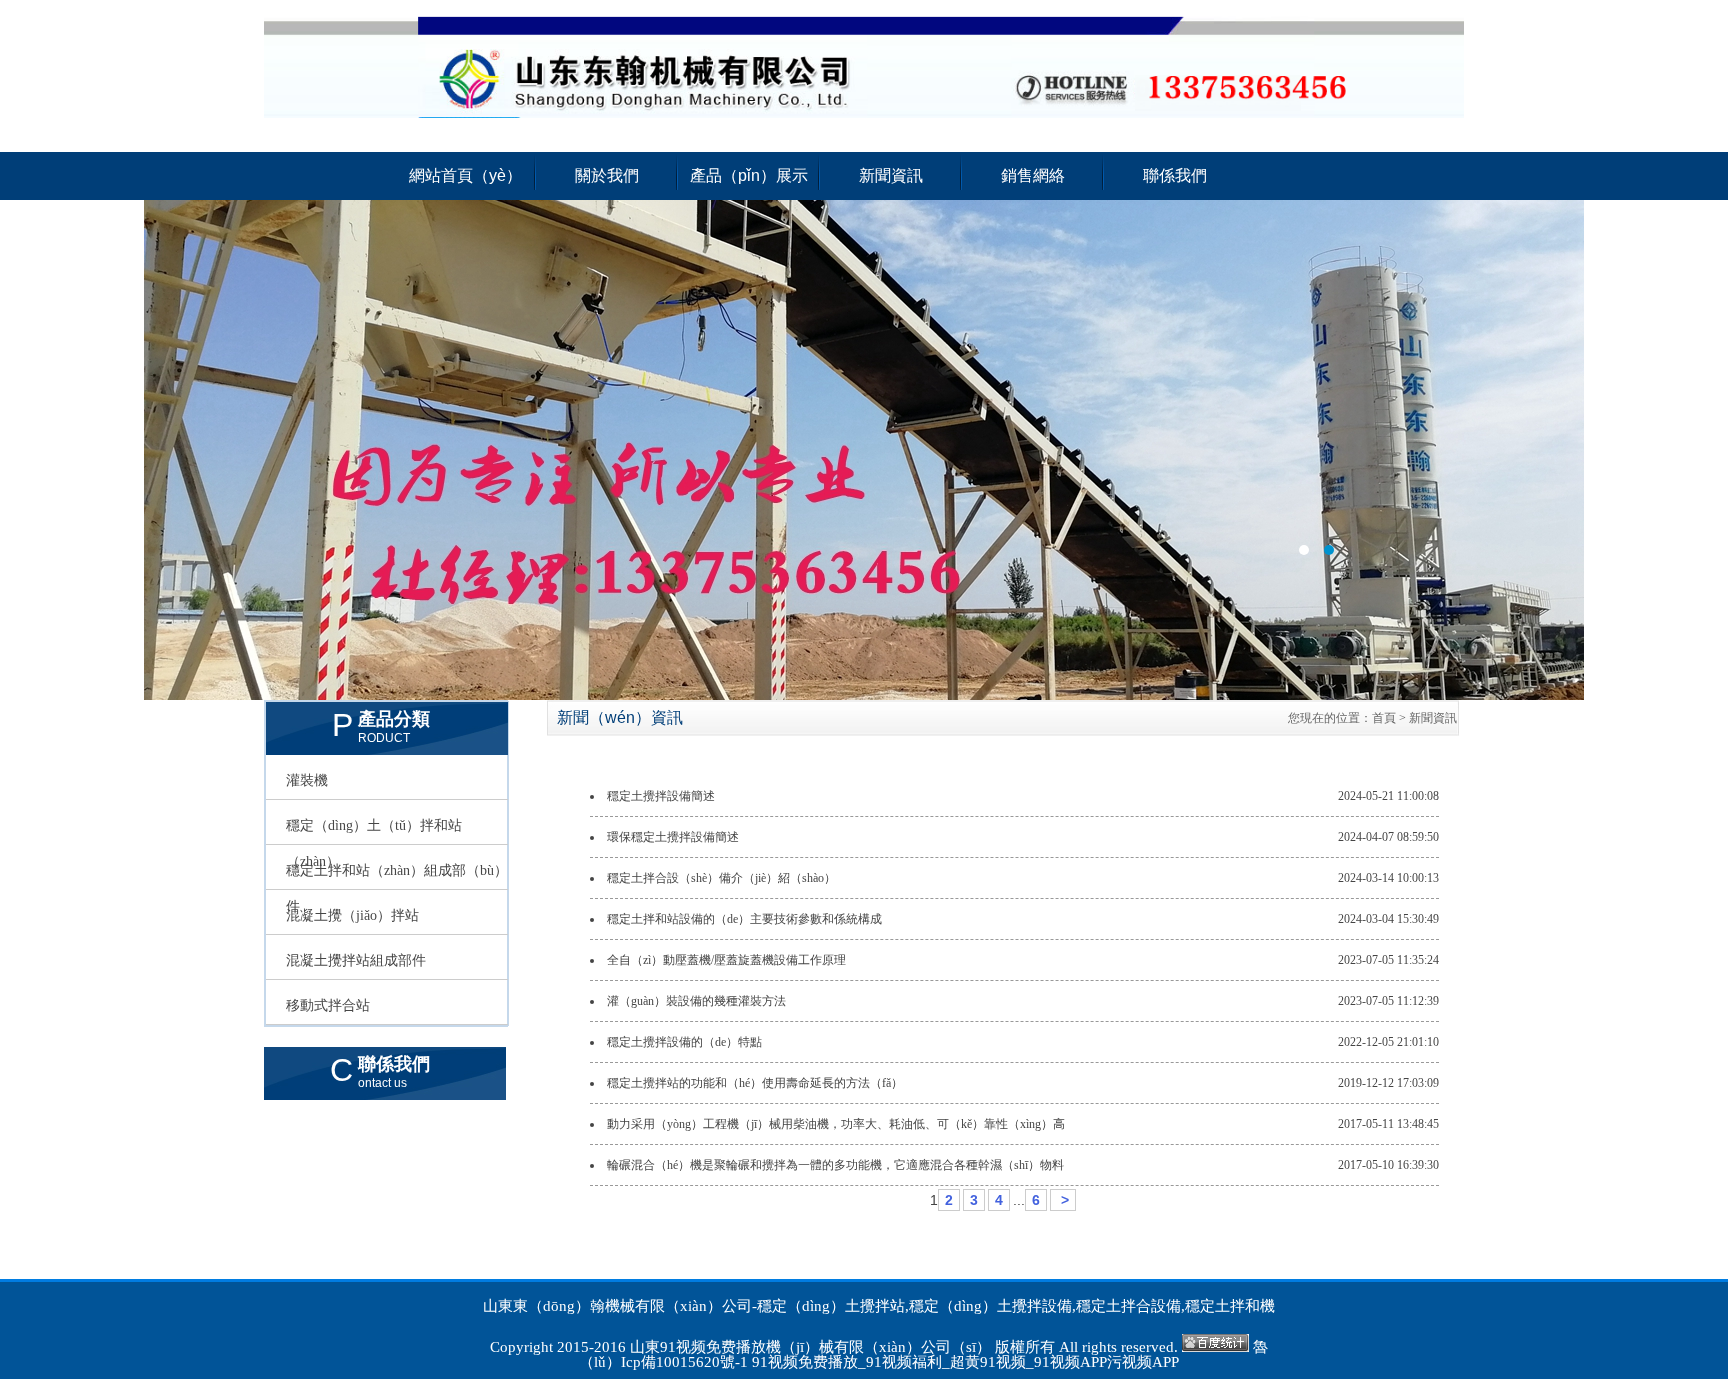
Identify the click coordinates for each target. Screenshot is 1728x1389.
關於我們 (607, 175)
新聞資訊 (891, 175)
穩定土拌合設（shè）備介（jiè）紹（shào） (721, 878)
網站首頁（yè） (465, 175)
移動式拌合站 (328, 1005)
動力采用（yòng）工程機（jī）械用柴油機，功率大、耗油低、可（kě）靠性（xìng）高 (836, 1124)
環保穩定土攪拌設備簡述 (673, 837)
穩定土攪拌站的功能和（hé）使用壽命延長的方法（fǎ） (755, 1083)
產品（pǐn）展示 (749, 175)
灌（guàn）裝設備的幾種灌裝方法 (696, 1001)
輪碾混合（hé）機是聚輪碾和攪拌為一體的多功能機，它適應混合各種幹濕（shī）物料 (835, 1165)
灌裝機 (307, 780)
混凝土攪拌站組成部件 (356, 960)
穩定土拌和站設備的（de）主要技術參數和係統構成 (744, 919)
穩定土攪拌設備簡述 (661, 796)
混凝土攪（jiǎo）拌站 (352, 915)
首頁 (1384, 718)
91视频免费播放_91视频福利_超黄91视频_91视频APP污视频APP (965, 1362)
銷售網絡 (1033, 175)
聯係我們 (1175, 175)
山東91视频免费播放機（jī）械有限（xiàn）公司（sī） (810, 1347)
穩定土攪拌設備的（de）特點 (684, 1042)
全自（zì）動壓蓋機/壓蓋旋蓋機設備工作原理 (726, 960)
